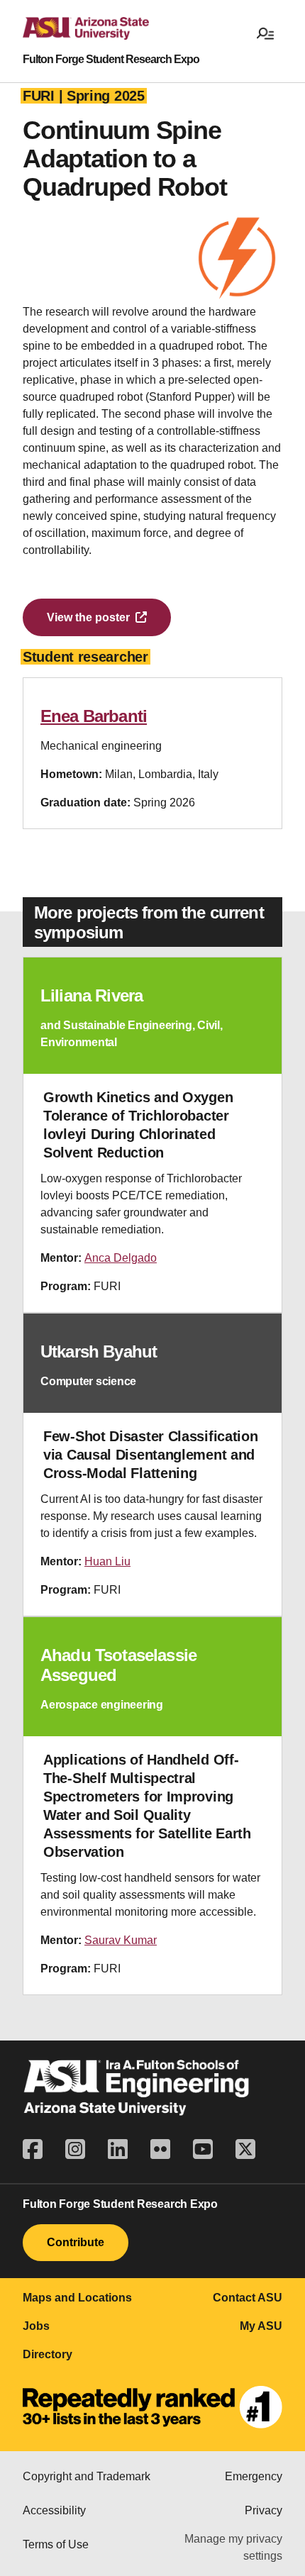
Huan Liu (107, 1561)
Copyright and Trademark (87, 2476)
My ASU (261, 2326)
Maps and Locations (77, 2298)
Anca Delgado (121, 1258)
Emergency (254, 2476)
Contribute (76, 2242)
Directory (48, 2354)
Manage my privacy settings (233, 2547)
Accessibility (54, 2510)
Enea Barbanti (94, 716)
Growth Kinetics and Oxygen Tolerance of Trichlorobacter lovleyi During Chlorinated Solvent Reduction (138, 1125)
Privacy (264, 2510)
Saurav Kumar (121, 1940)
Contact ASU (248, 2298)
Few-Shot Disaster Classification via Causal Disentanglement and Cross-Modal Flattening (150, 1455)
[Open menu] (265, 33)
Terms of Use (56, 2544)
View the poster (88, 617)
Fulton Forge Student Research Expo (111, 60)
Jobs (36, 2326)
